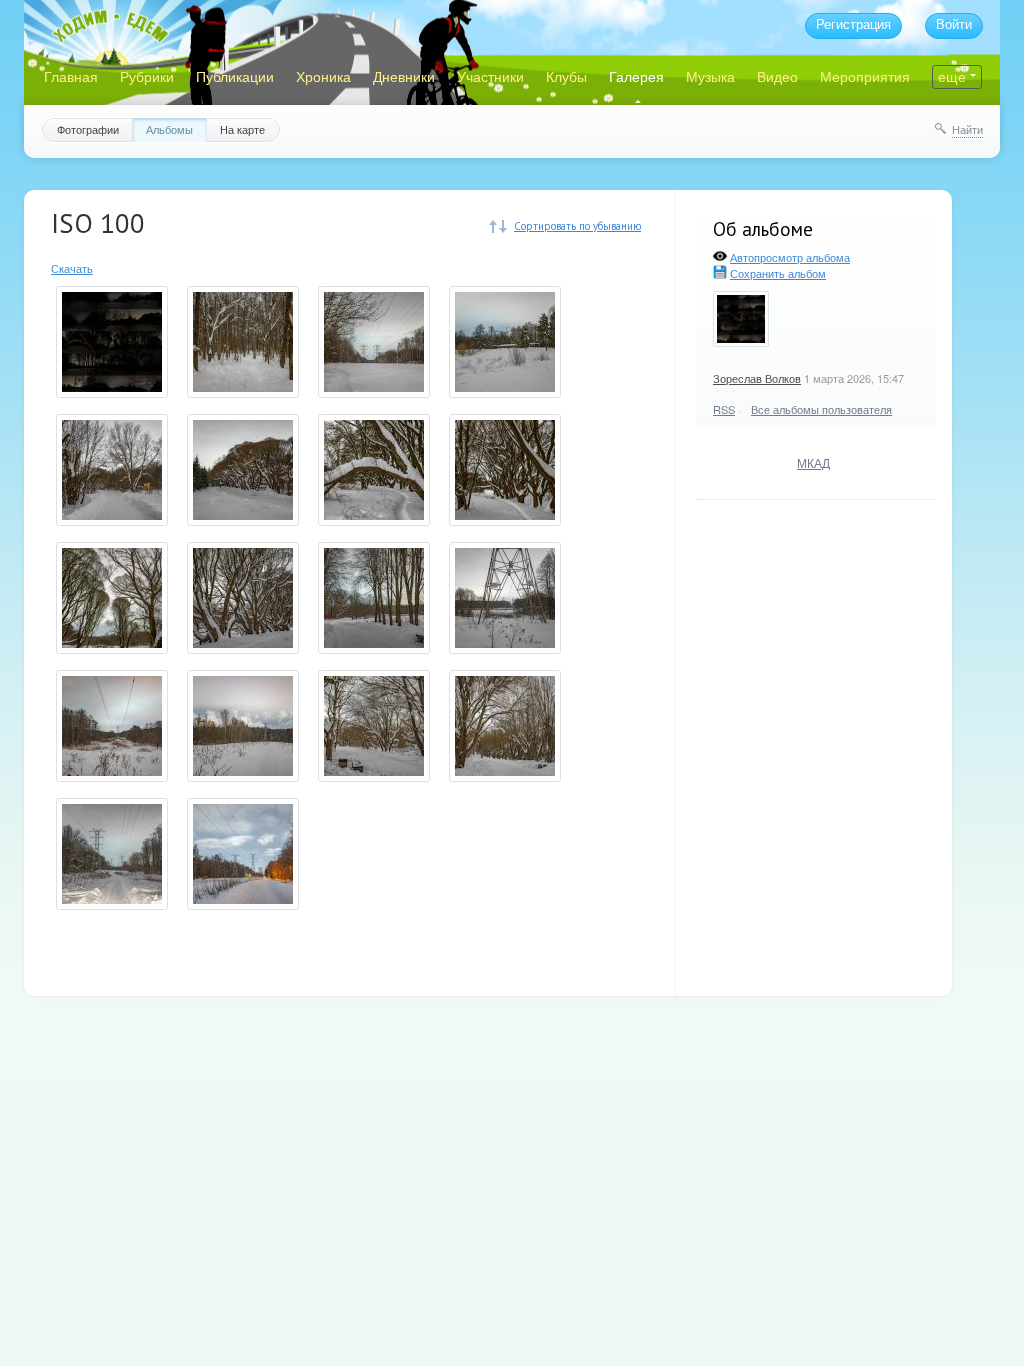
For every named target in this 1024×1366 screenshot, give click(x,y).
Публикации (235, 76)
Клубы (566, 76)
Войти (954, 24)
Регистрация (853, 24)
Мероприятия (865, 76)
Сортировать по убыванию (577, 226)
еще (952, 76)
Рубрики (147, 76)
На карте (242, 129)
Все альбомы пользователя (821, 409)
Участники (490, 76)
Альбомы (169, 129)
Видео (777, 76)
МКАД (813, 462)
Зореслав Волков (757, 378)
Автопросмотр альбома (790, 257)
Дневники (404, 76)
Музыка (710, 76)
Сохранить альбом (778, 273)
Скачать (72, 268)
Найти (967, 129)
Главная (71, 76)
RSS (724, 409)
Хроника (323, 76)
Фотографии (88, 129)
